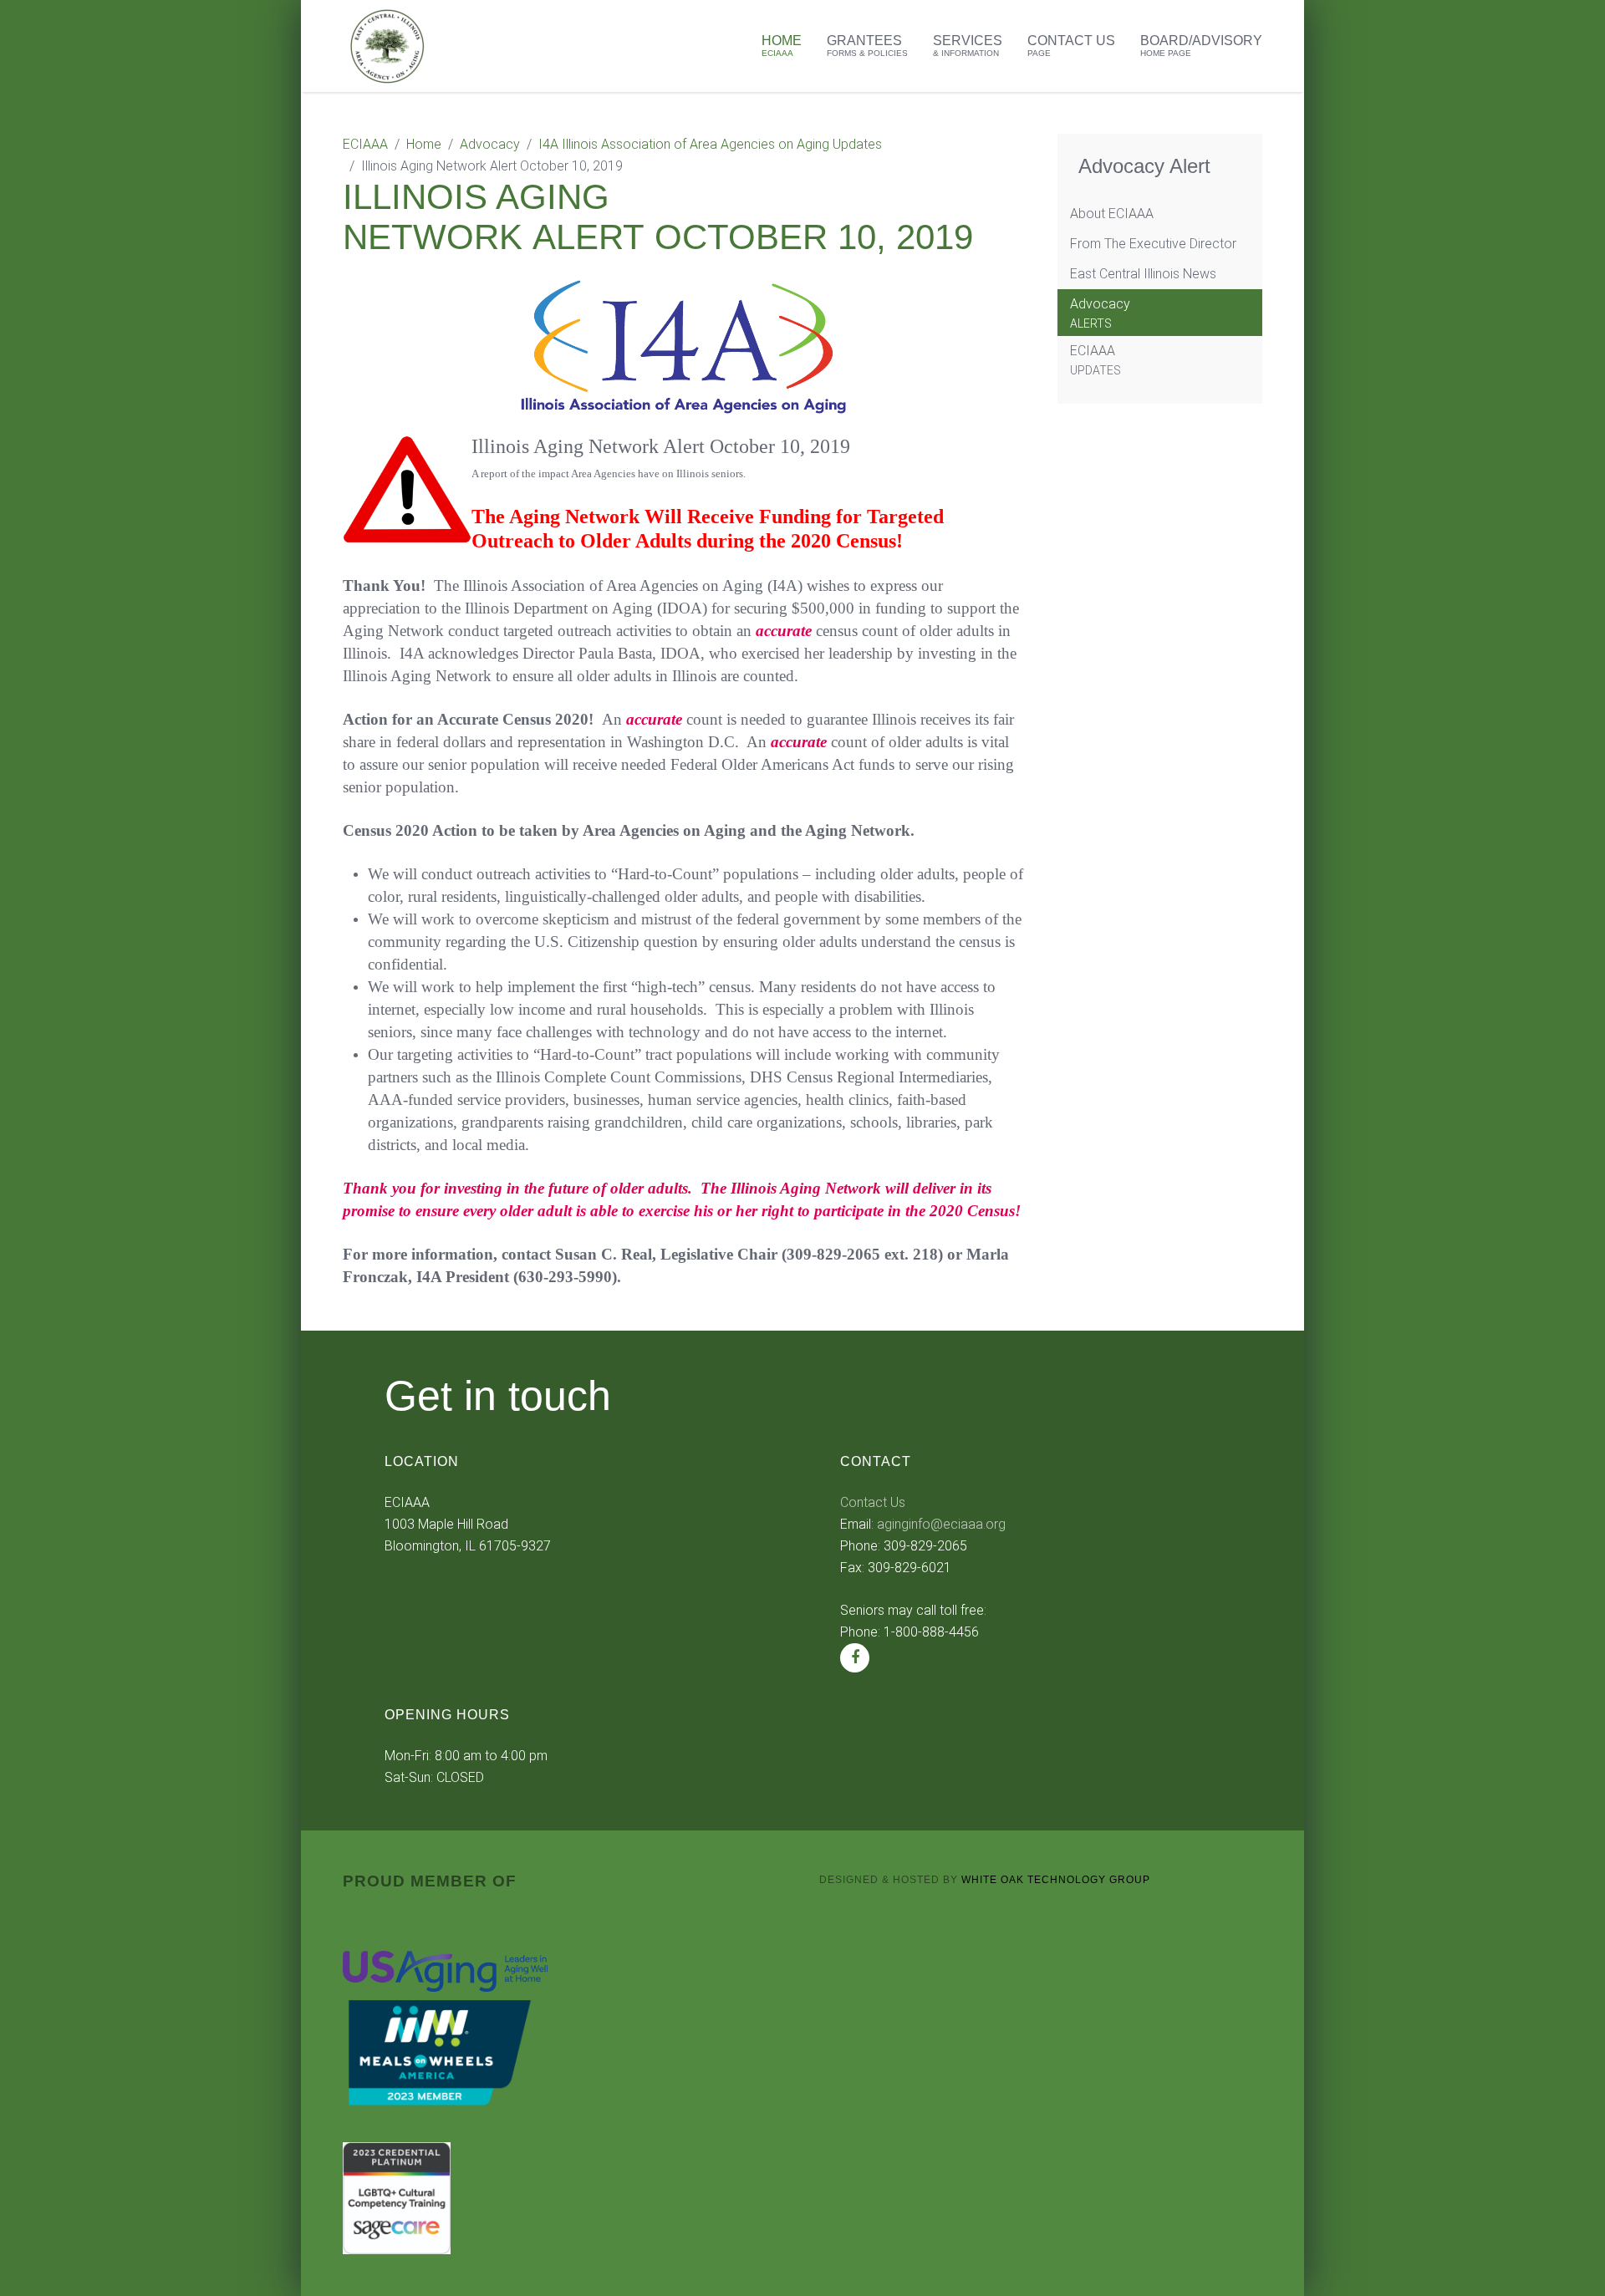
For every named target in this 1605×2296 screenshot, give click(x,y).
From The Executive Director (1153, 244)
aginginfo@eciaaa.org (941, 1524)
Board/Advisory (1201, 46)
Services (968, 46)
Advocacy (490, 144)
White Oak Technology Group (1056, 1880)
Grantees (867, 46)
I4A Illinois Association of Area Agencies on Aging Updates (710, 144)
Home (782, 46)
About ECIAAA (1112, 214)
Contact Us (1071, 46)
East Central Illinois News (1143, 274)
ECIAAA (365, 144)
